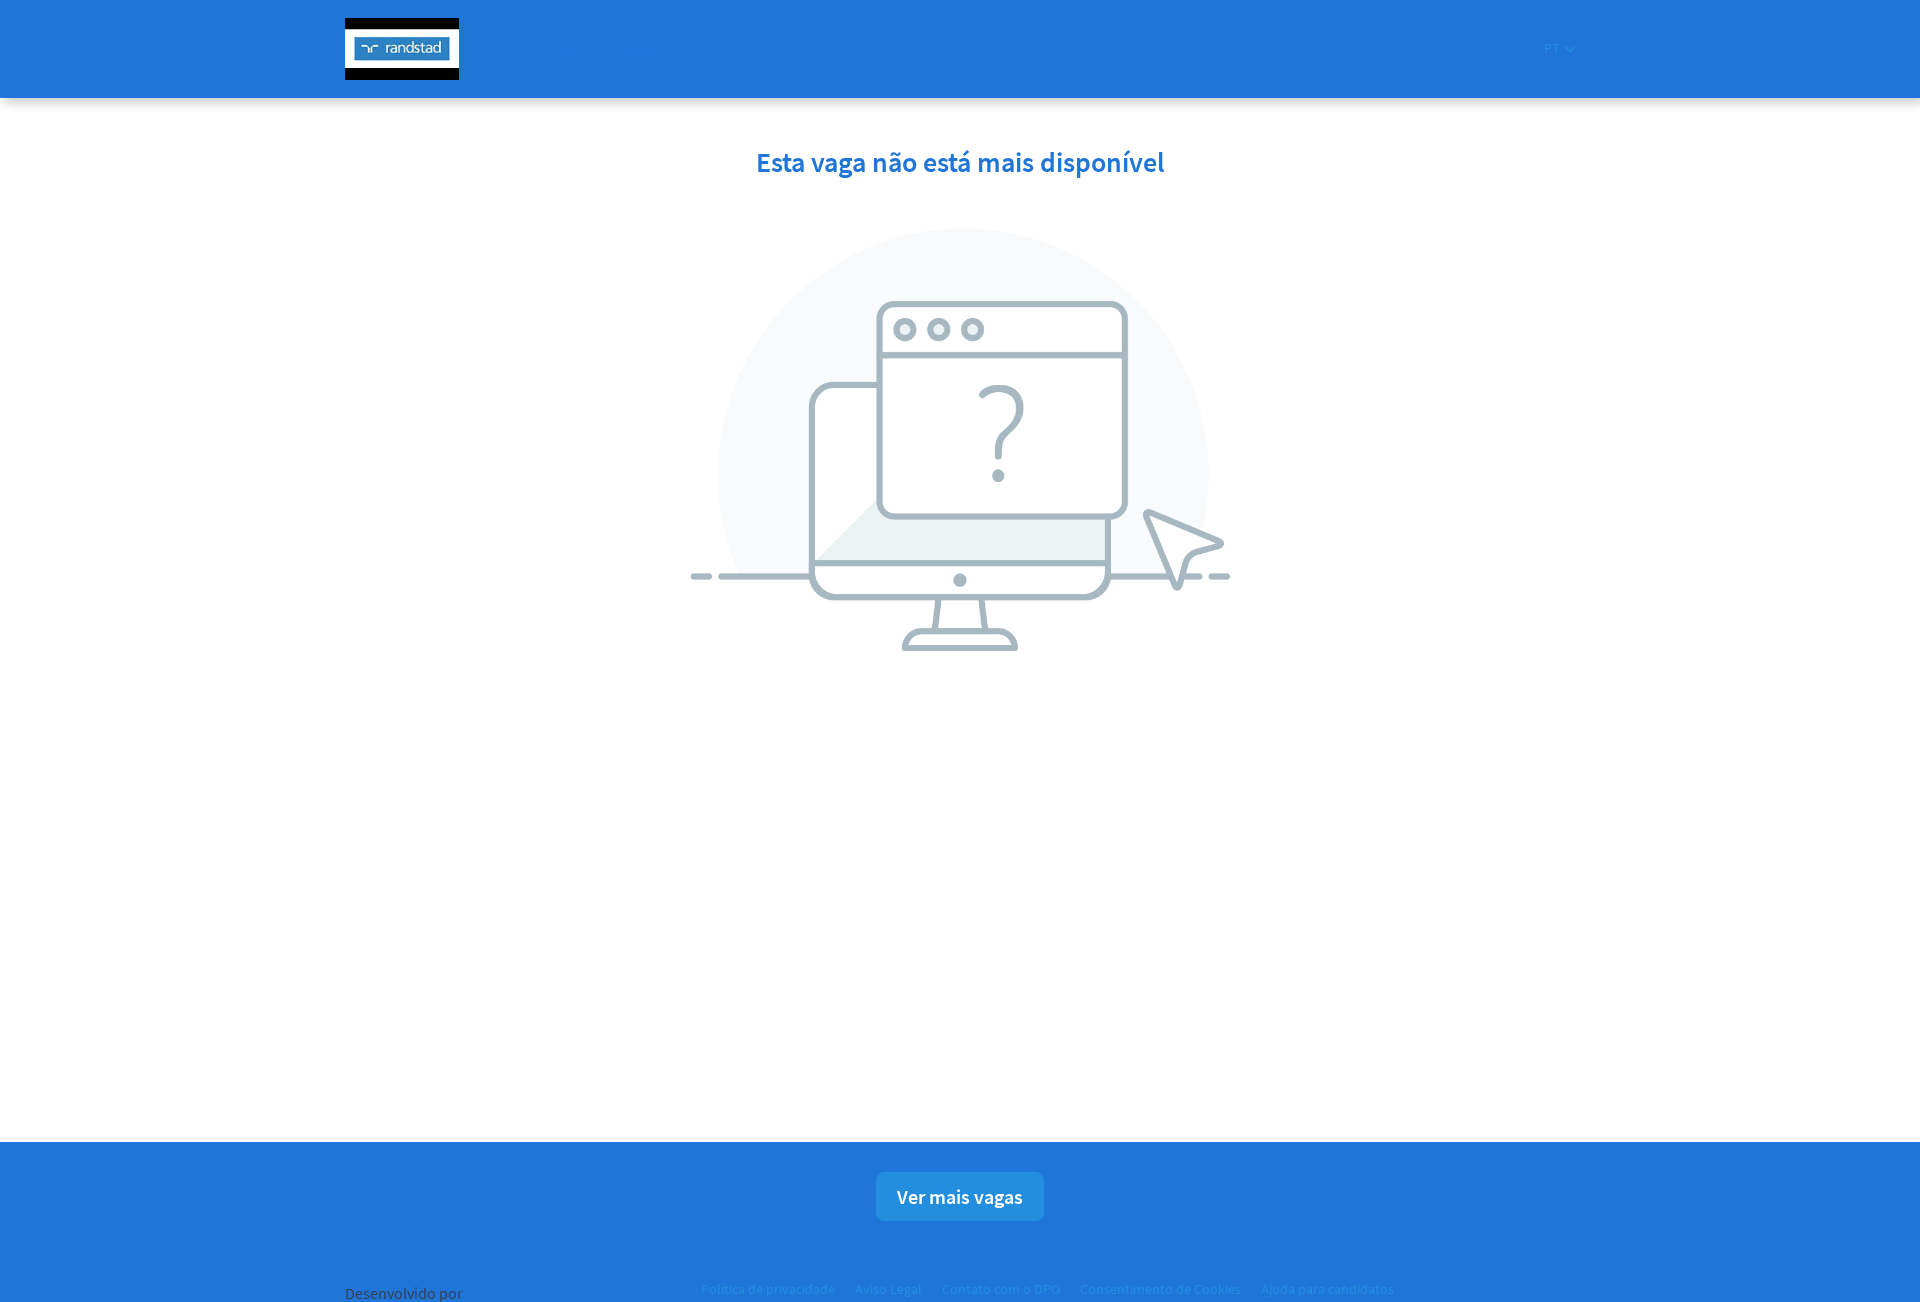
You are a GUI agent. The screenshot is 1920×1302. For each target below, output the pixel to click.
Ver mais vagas (960, 1196)
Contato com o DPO (1001, 1289)
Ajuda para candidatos (1327, 1289)
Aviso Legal (888, 1289)
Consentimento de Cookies (1160, 1289)
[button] (1559, 48)
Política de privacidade (768, 1289)
